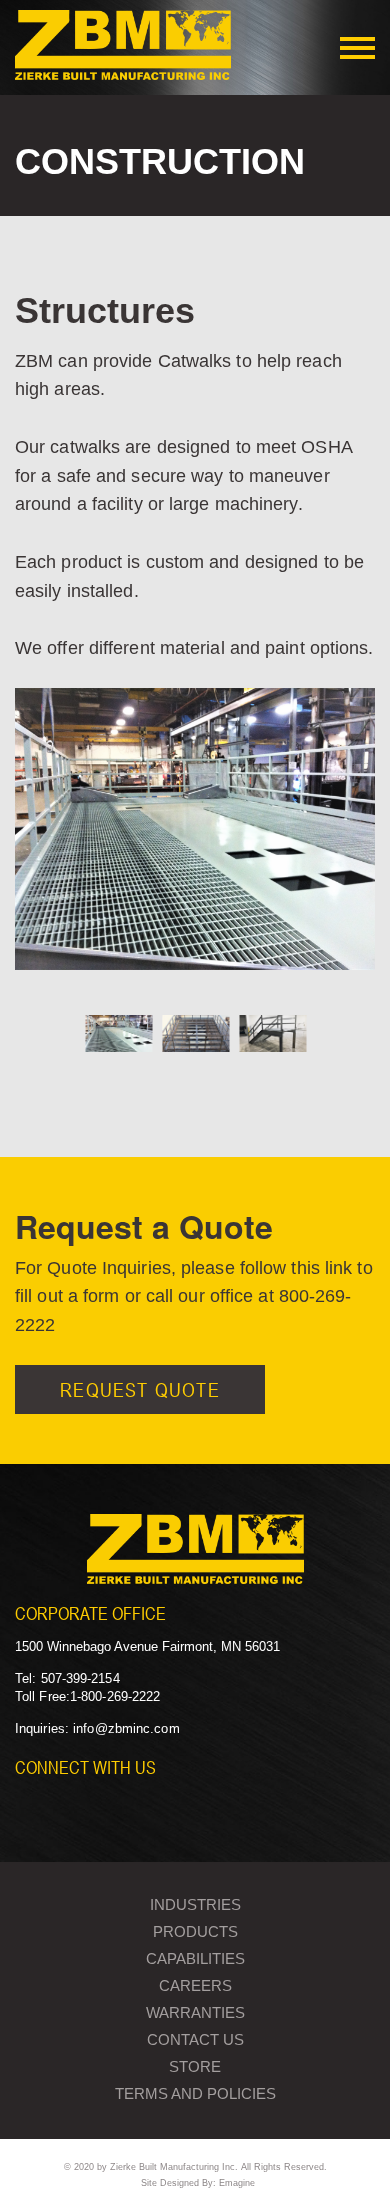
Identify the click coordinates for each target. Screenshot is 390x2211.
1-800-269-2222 (115, 1696)
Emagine (237, 2183)
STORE (195, 2066)
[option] (195, 836)
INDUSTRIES (195, 1904)
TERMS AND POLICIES (195, 2093)
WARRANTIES (195, 2012)
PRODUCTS (195, 1931)
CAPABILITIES (195, 1958)
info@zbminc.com (126, 1728)
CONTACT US (195, 2039)
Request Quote (140, 1389)
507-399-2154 (80, 1678)
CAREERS (195, 1985)
